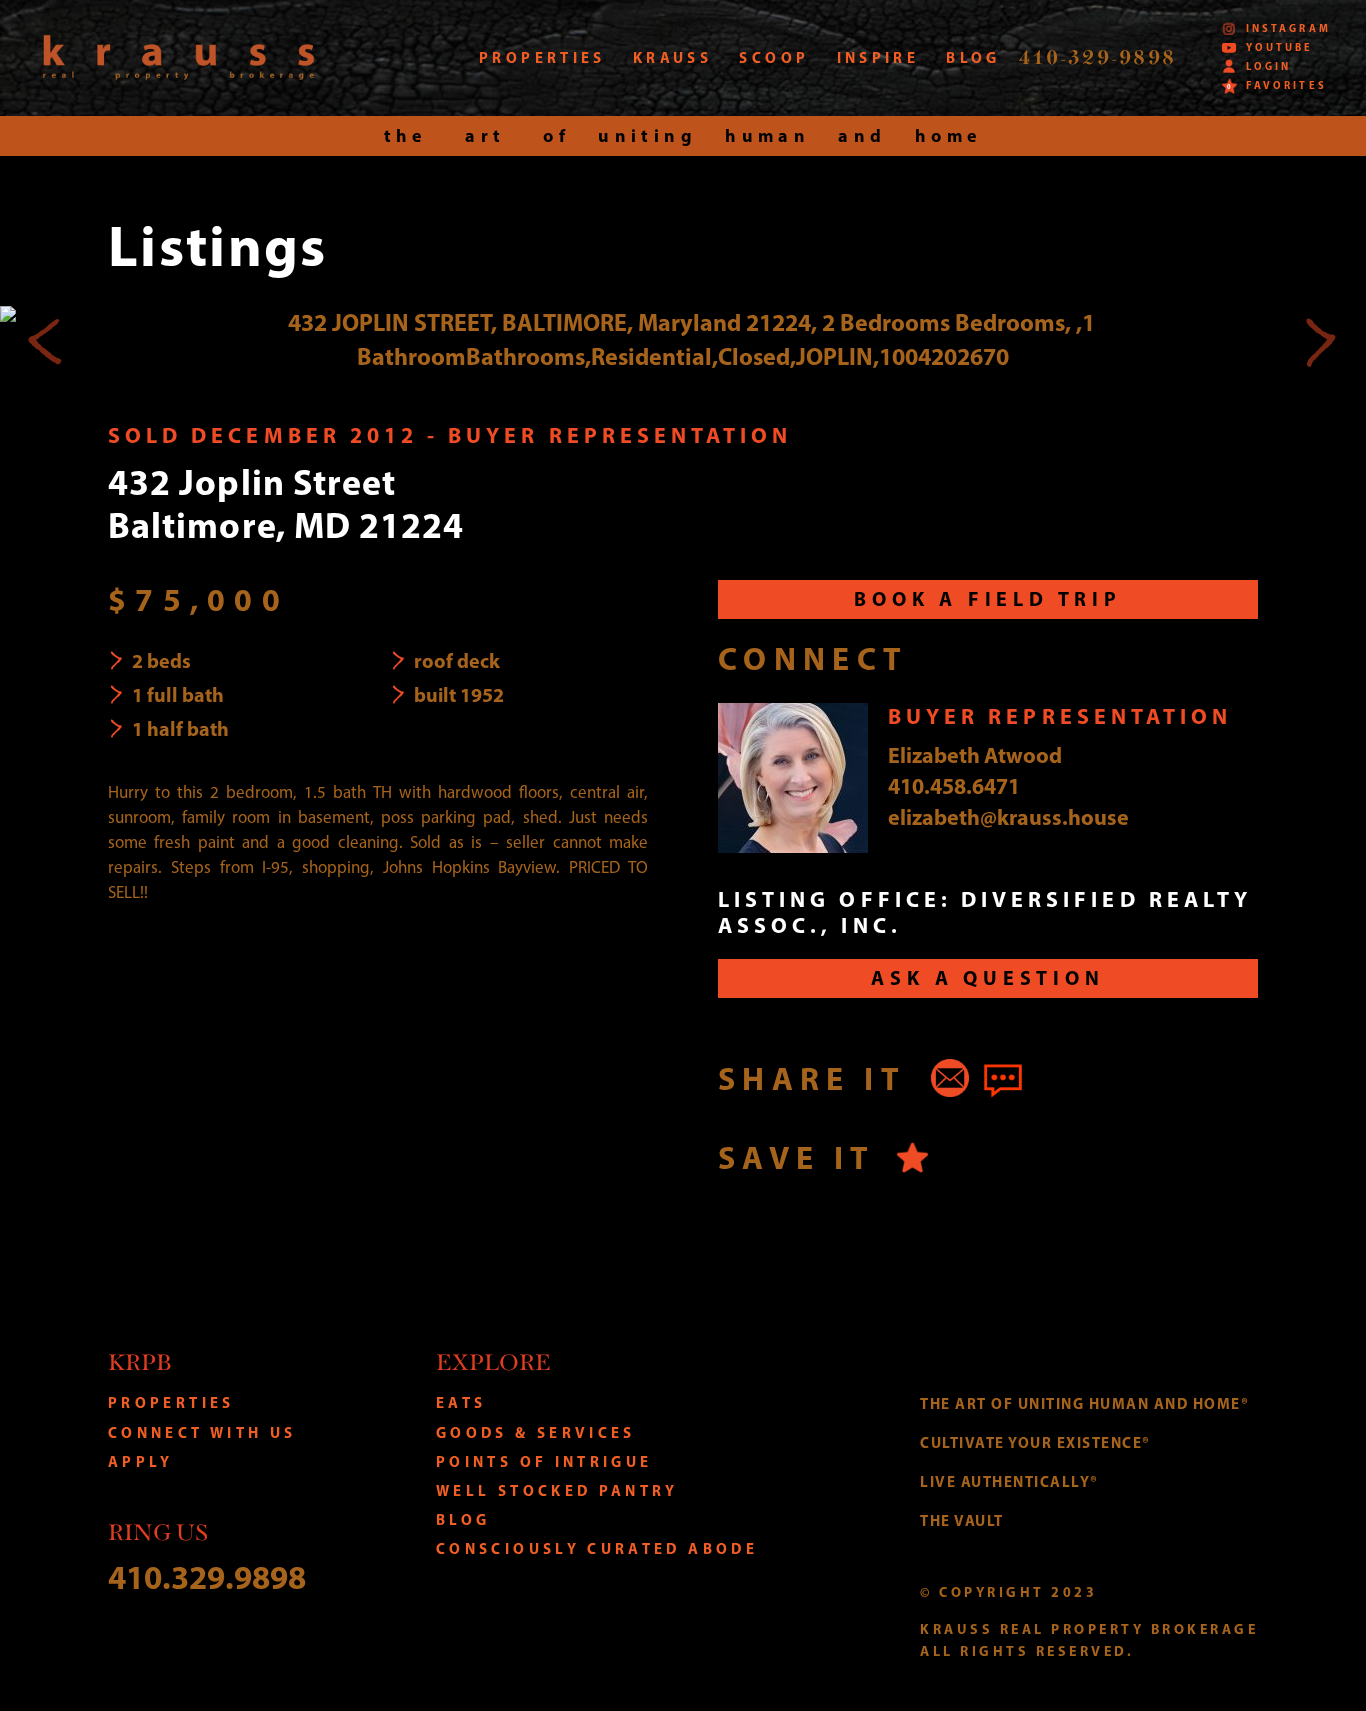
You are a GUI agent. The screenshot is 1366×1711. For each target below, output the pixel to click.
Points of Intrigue (544, 1461)
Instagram (1288, 28)
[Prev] (46, 340)
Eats (461, 1402)
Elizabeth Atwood (975, 755)
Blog (463, 1519)
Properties (171, 1402)
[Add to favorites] (912, 1157)
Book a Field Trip (988, 598)
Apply (141, 1461)
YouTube (1279, 47)
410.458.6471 (954, 786)
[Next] (1320, 340)
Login (1268, 66)
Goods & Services (536, 1432)
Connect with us (202, 1432)
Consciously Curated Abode (597, 1548)
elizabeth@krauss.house (1008, 817)
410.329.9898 (207, 1576)
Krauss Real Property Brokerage (178, 57)
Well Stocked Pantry (557, 1490)
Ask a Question (987, 977)
